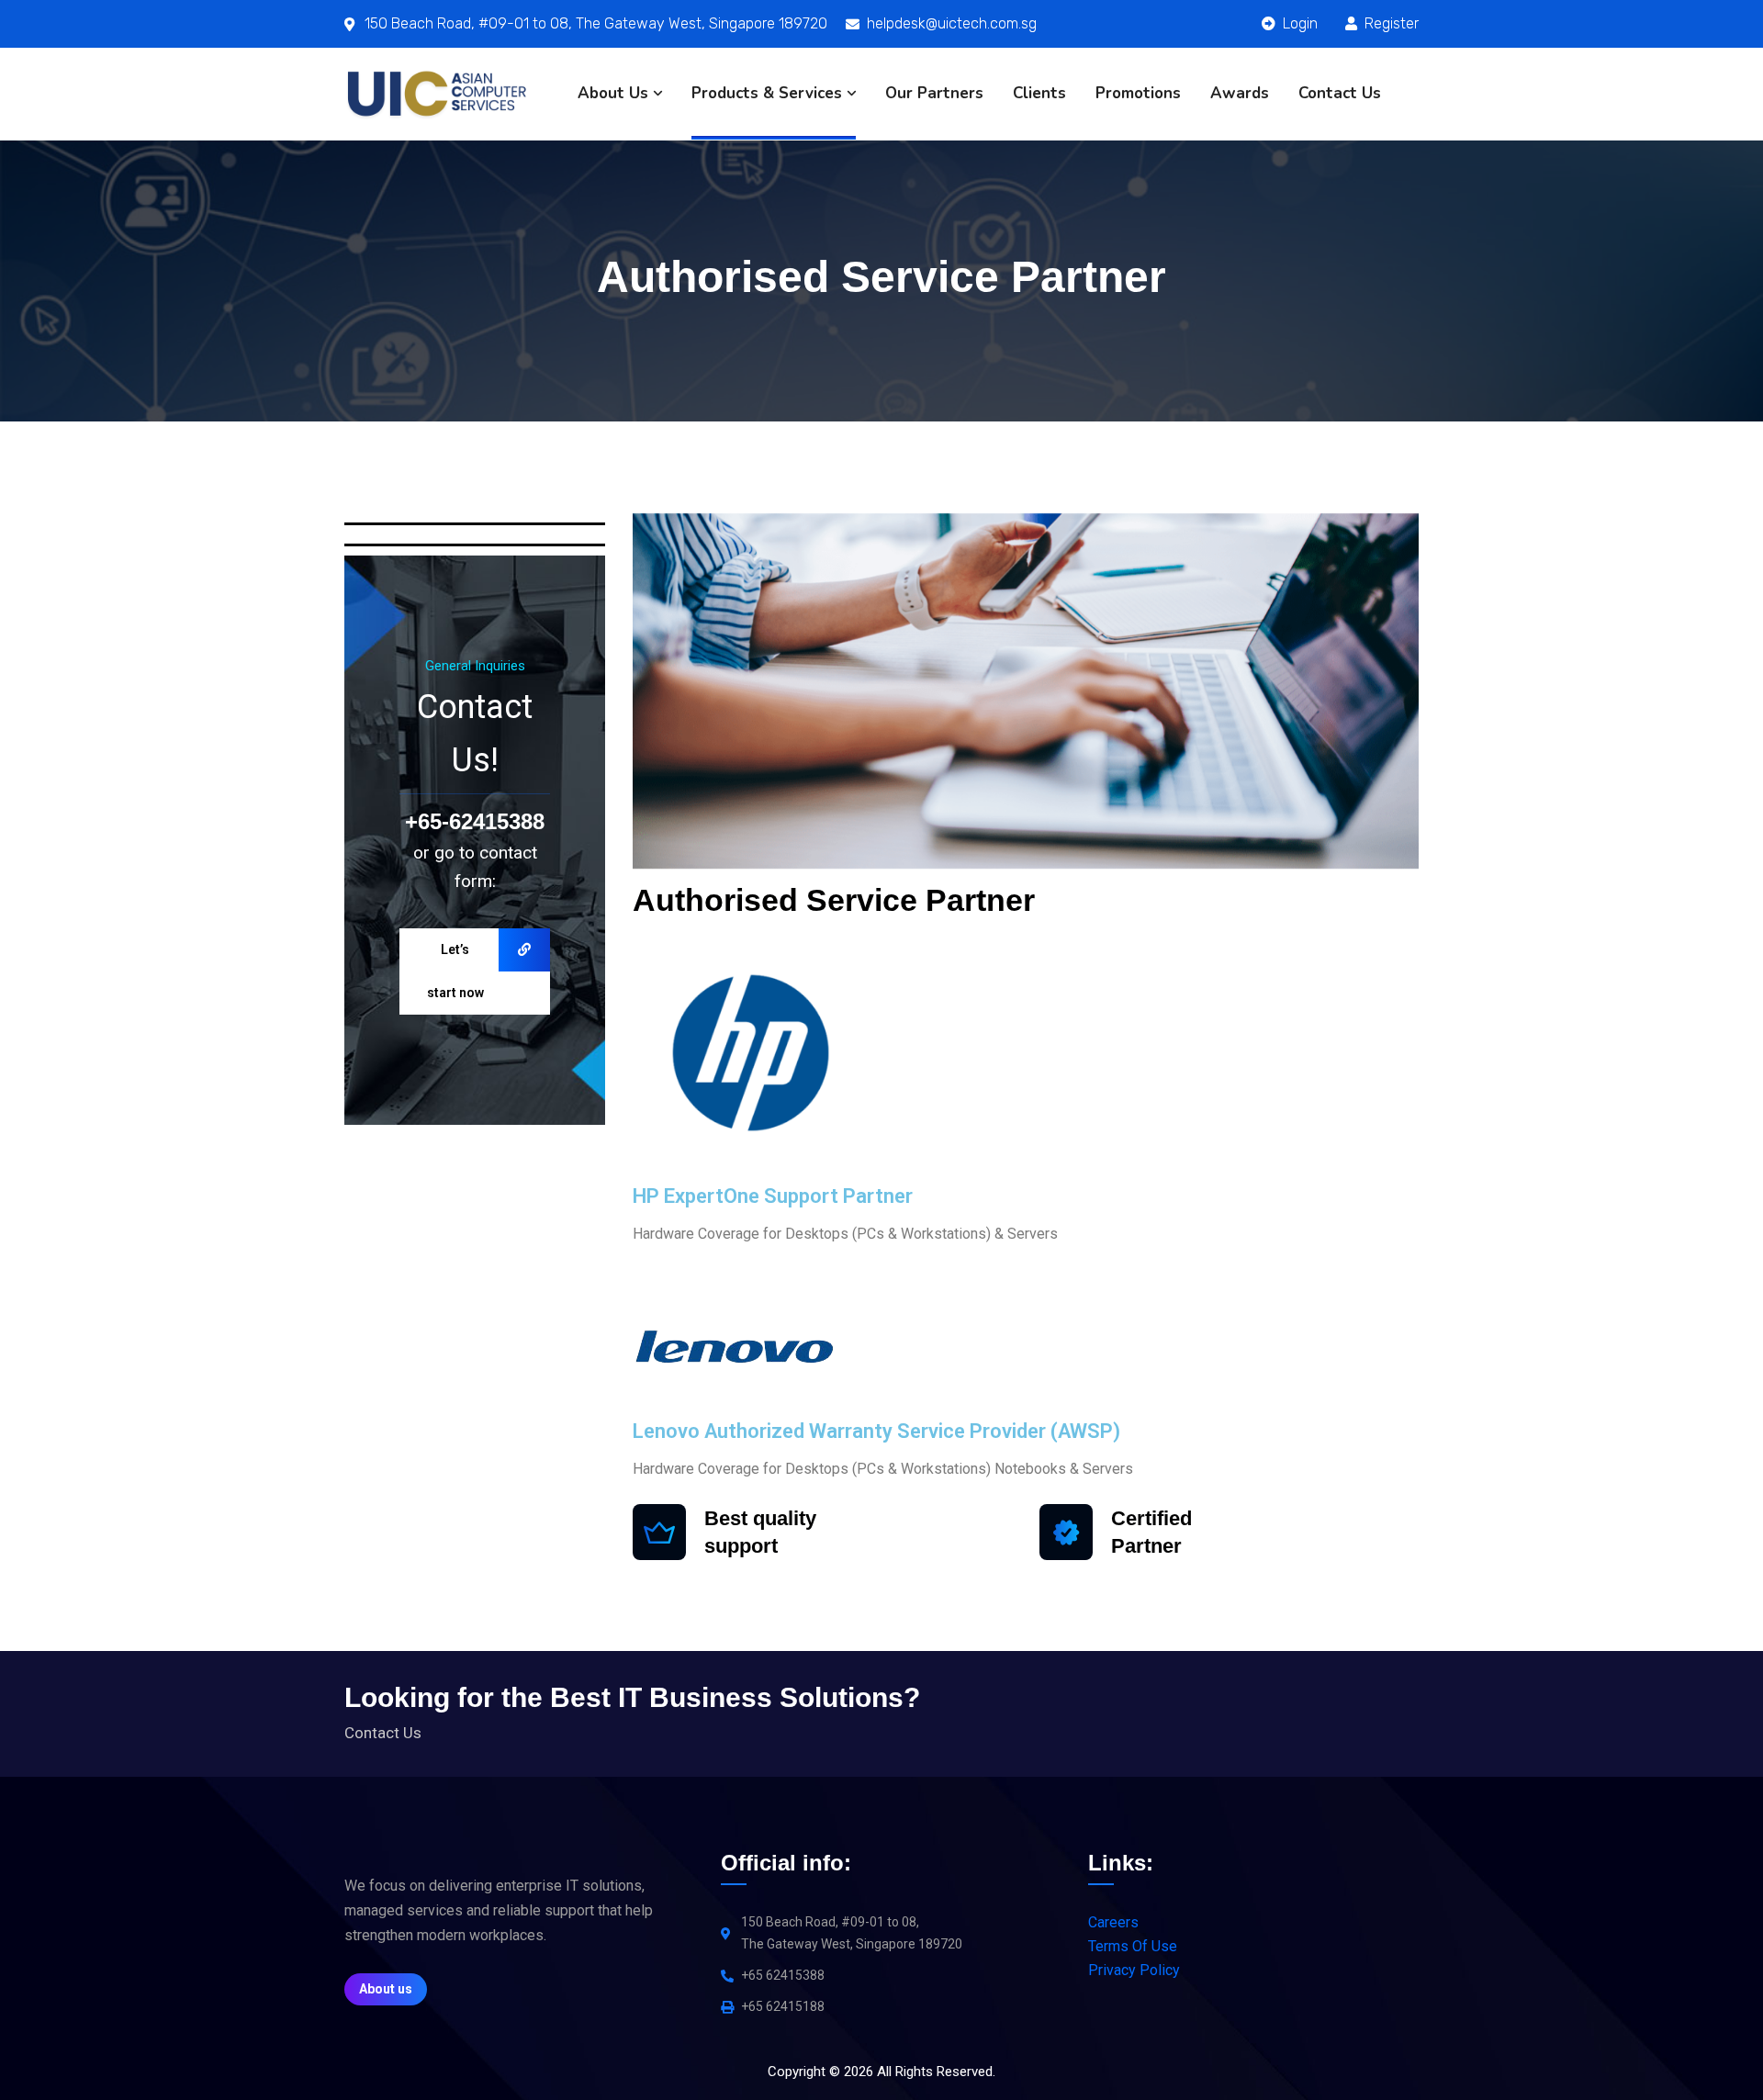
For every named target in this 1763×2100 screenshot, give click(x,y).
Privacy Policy (1134, 1970)
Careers (1113, 1922)
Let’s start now (455, 971)
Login (1298, 23)
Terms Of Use (1133, 1946)
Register (1390, 23)
